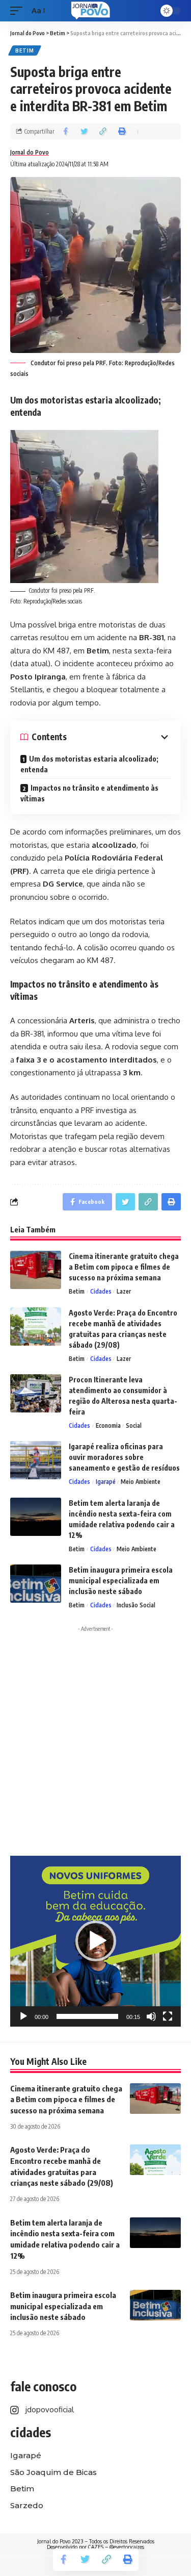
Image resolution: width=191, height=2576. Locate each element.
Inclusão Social (136, 1605)
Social (134, 1425)
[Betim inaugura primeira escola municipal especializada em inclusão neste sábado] (36, 1584)
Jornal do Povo (30, 152)
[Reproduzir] (23, 2016)
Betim (25, 50)
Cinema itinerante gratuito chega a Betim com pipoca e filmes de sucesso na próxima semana (124, 1267)
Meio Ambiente (141, 1482)
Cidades (101, 1291)
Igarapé (106, 1482)
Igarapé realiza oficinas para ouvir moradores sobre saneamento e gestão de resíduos (124, 1457)
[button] (96, 1941)
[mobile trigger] (19, 11)
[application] (95, 1941)
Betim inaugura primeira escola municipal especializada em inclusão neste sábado (121, 1581)
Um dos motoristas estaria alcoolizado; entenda (89, 764)
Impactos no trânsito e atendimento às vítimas (89, 793)
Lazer (124, 1291)
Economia (108, 1425)
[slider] (87, 2016)
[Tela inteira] (168, 2016)
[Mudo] (151, 2016)
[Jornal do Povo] (90, 11)
